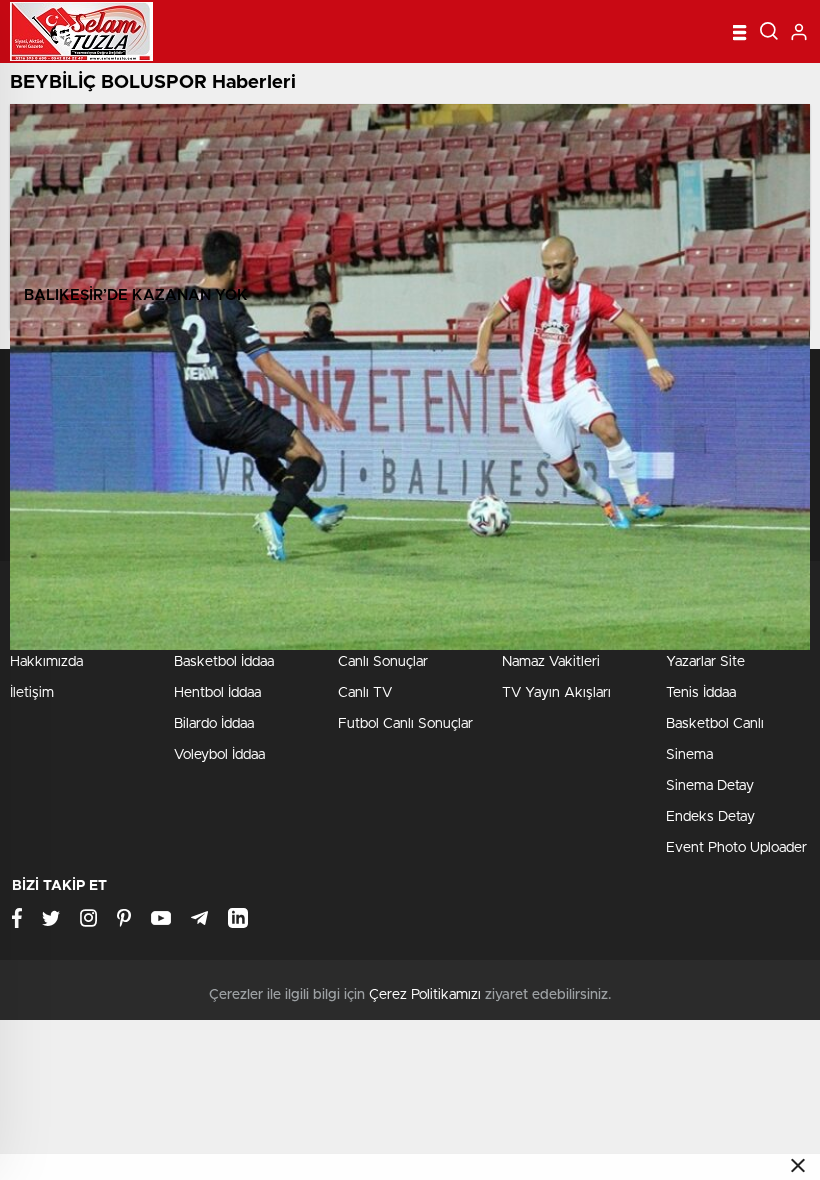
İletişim (32, 693)
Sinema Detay (710, 786)
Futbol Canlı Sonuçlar (405, 724)
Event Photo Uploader (736, 848)
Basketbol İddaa (224, 662)
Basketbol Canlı (715, 724)
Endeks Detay (710, 817)
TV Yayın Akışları (556, 693)
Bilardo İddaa (214, 724)
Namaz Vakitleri (551, 662)
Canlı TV (365, 693)
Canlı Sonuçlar (383, 662)
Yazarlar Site (705, 662)
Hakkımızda (46, 662)
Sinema (689, 755)
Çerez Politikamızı (425, 995)
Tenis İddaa (701, 693)
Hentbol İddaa (217, 693)
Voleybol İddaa (219, 755)
